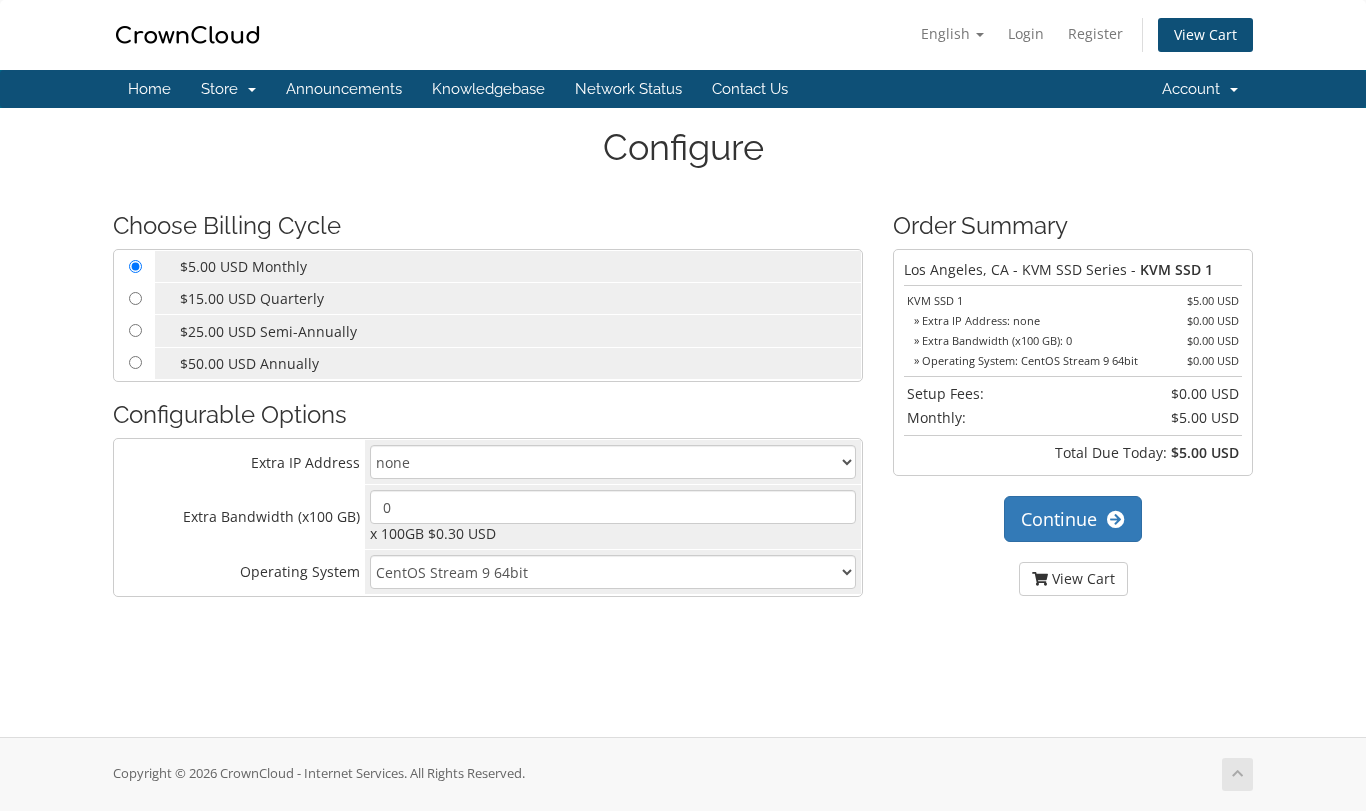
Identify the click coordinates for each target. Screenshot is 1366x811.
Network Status (628, 89)
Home (149, 89)
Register (1095, 33)
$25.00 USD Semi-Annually (268, 331)
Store (223, 89)
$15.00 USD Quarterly (252, 298)
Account (1195, 89)
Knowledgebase (488, 89)
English (947, 33)
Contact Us (750, 89)
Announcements (344, 89)
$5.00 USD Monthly (243, 266)
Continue (1064, 519)
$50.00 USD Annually (249, 363)
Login (1026, 33)
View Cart (1205, 34)
